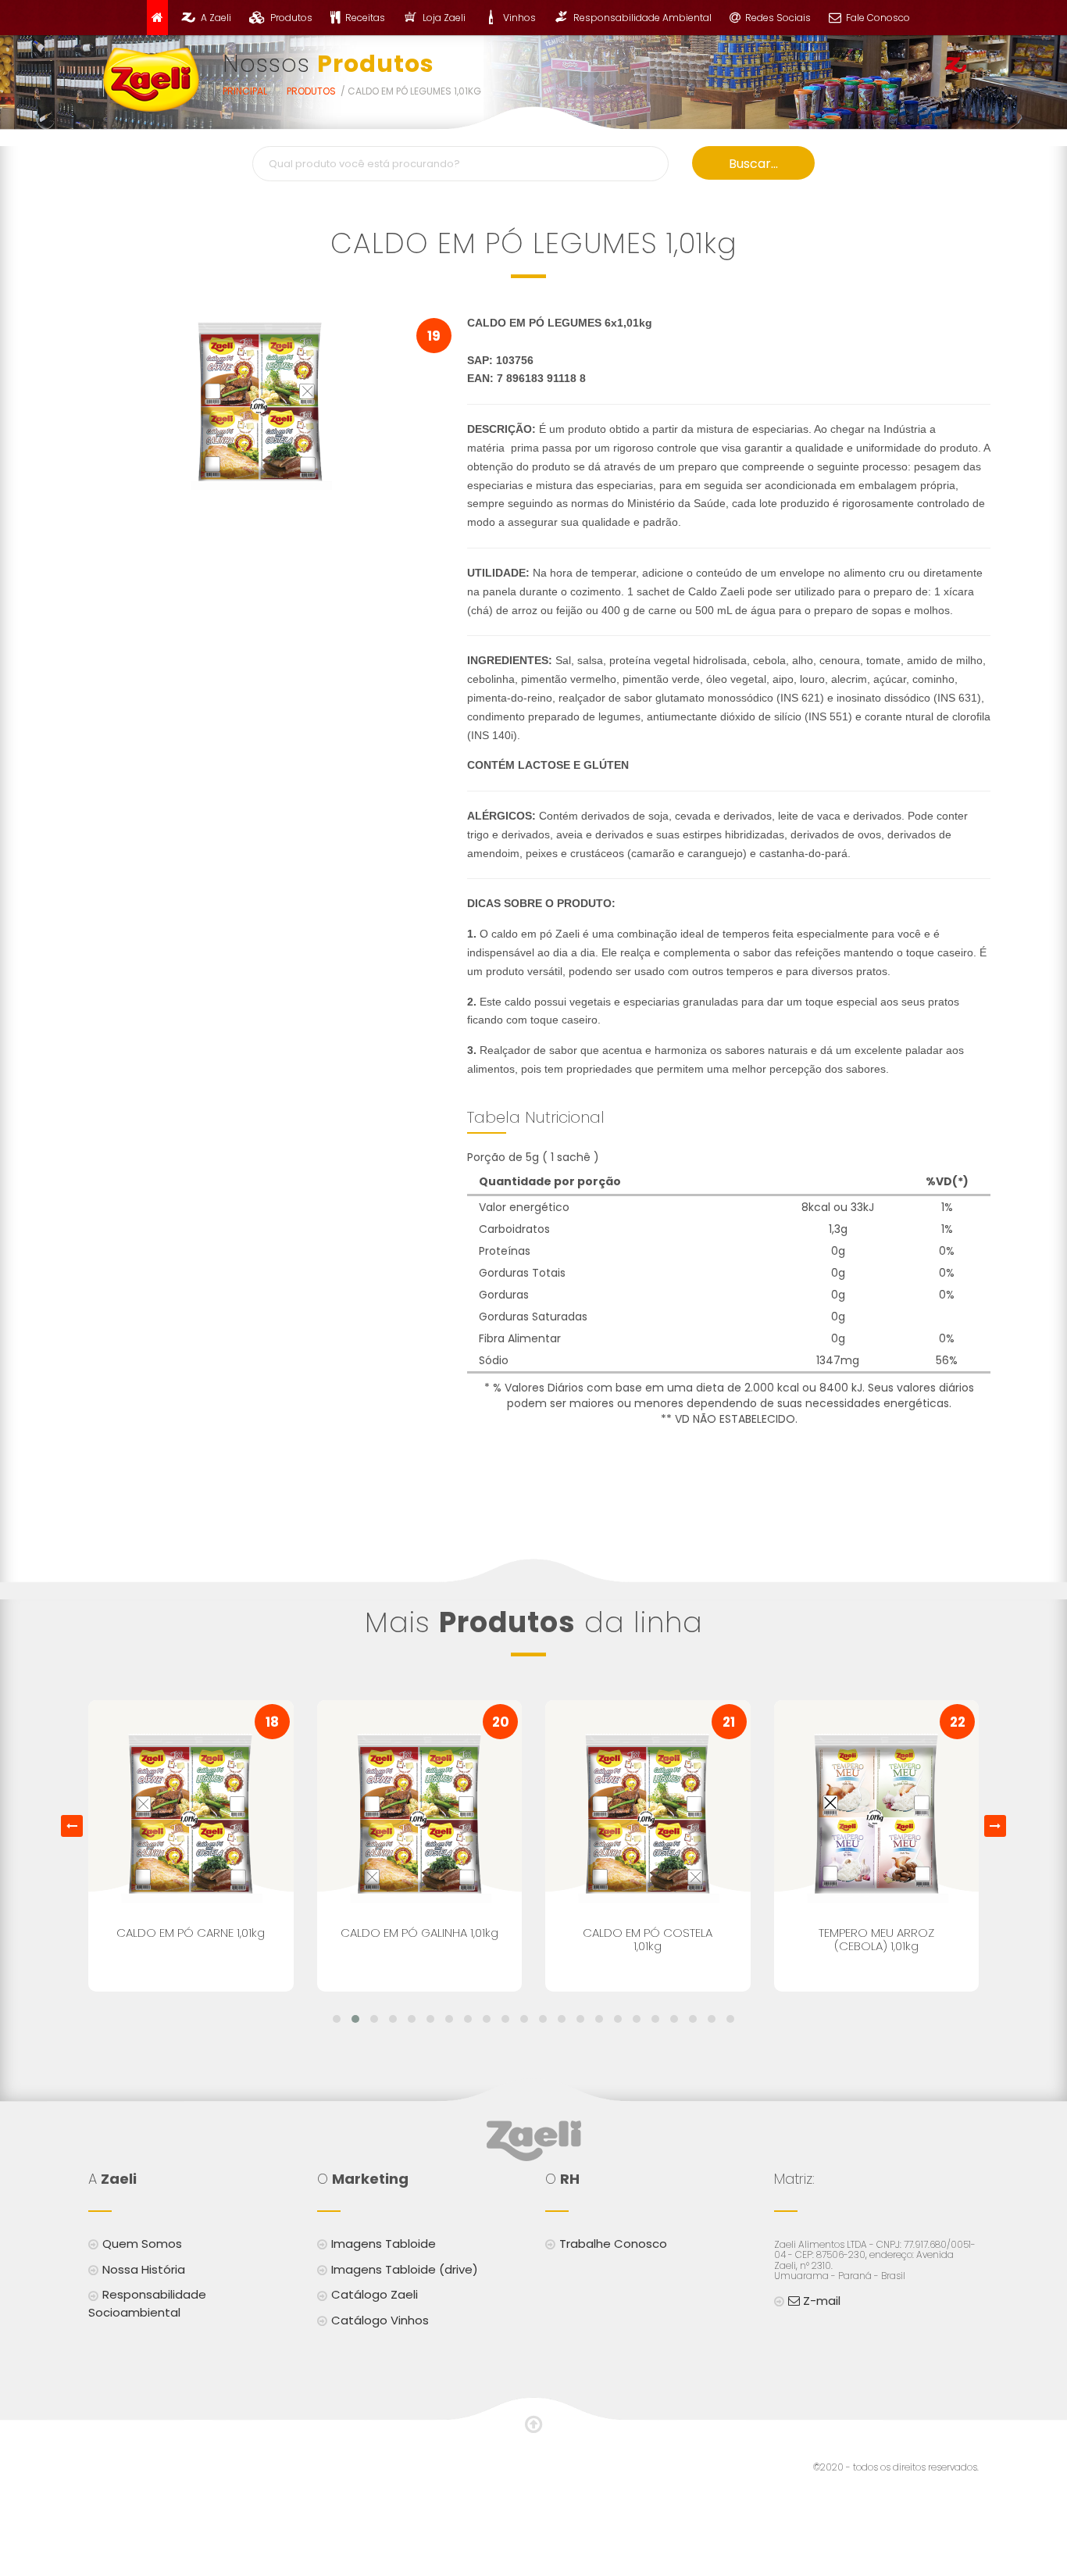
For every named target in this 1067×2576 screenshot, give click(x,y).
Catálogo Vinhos (380, 2320)
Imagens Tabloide (384, 2244)
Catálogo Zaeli (375, 2294)
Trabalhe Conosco (613, 2244)
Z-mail (820, 2301)
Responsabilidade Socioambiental (147, 2303)
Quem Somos (142, 2244)
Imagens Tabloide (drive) (405, 2269)
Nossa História (144, 2269)
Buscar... (753, 164)
